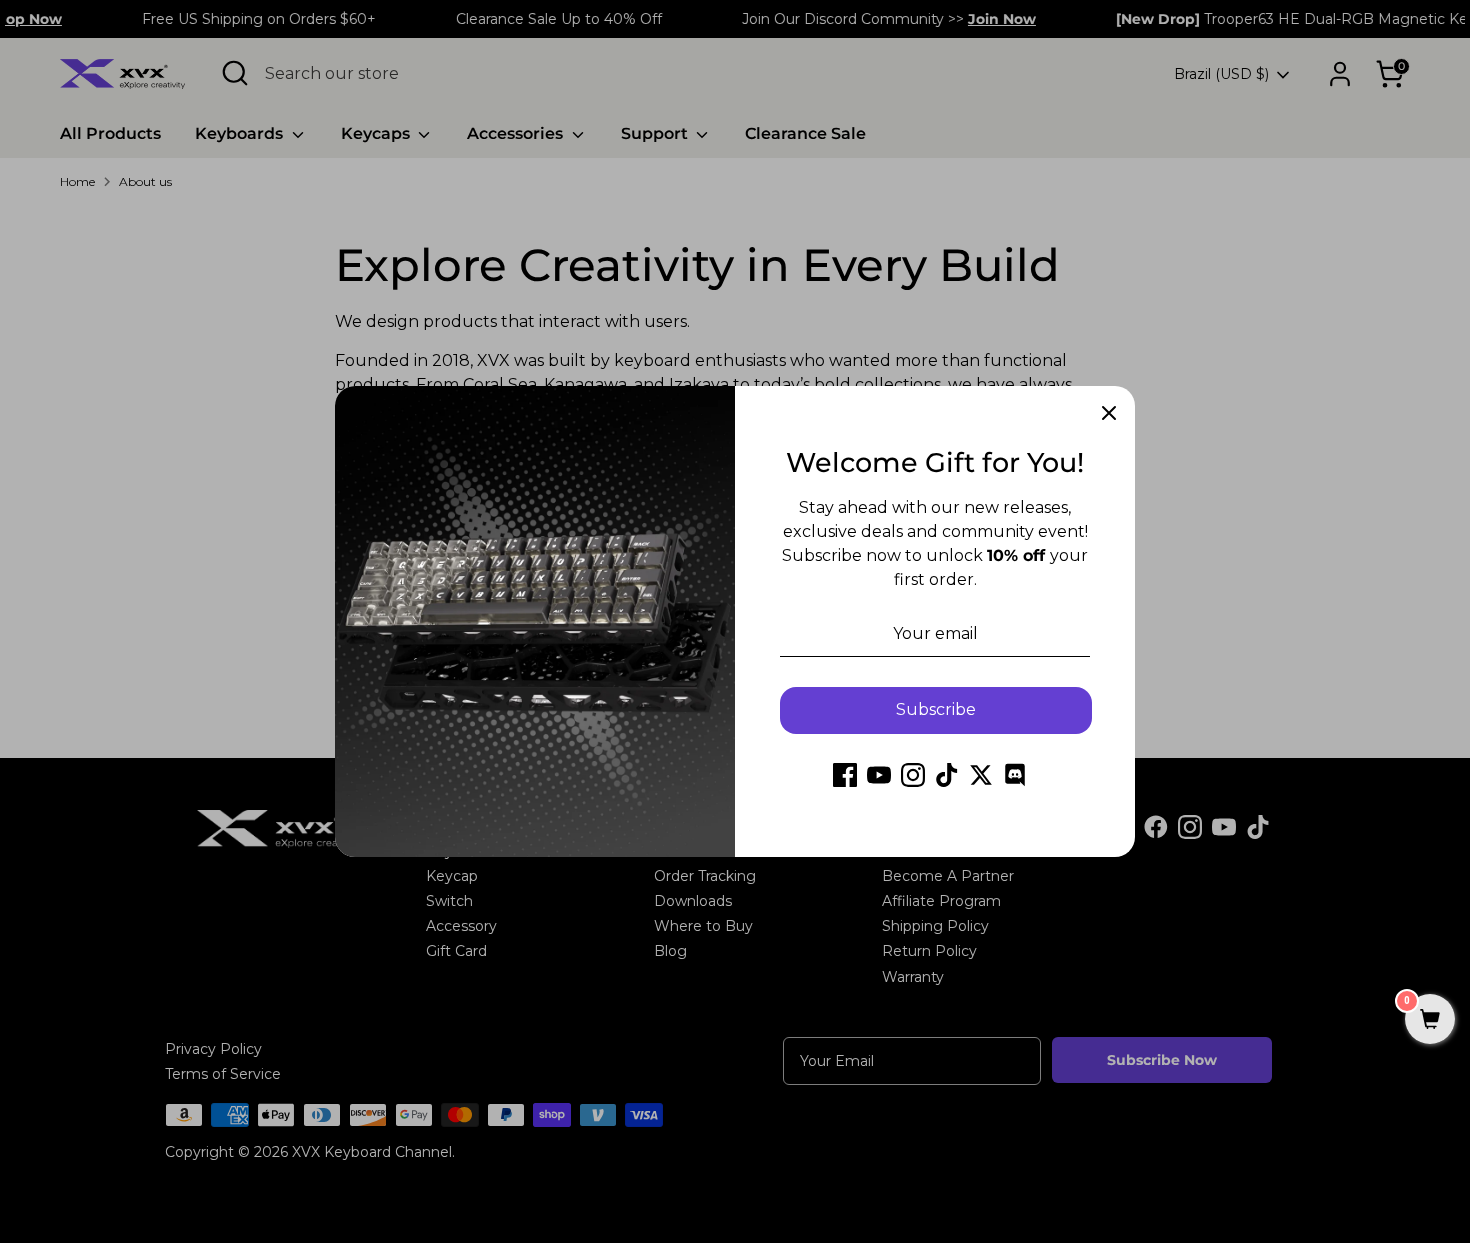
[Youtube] (879, 775)
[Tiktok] (947, 775)
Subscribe (936, 709)
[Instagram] (913, 775)
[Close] (1109, 412)
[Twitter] (981, 775)
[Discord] (1015, 775)
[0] (1430, 1021)
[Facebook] (845, 775)
